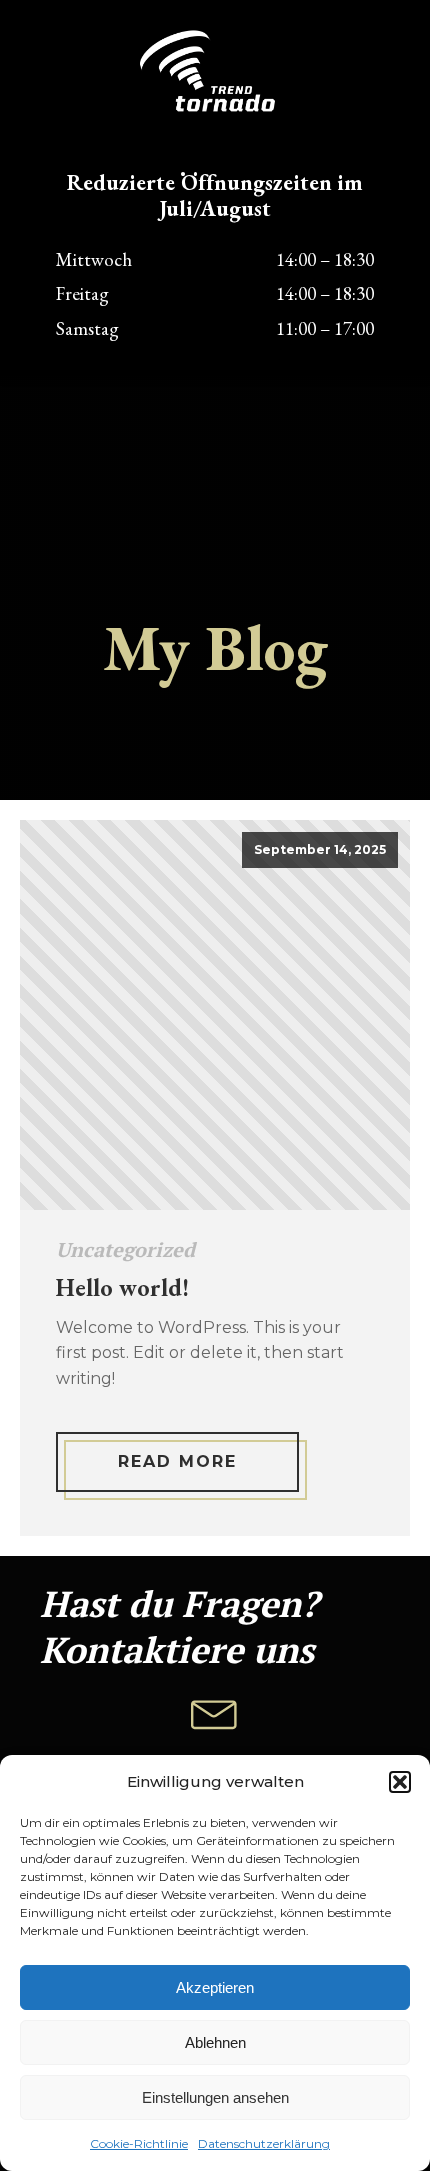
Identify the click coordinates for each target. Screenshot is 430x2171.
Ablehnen (215, 2042)
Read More (177, 1461)
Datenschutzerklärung (264, 2143)
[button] (400, 1782)
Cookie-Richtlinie (139, 2143)
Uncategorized (125, 1249)
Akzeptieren (215, 1987)
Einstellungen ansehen (215, 2097)
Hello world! (122, 1288)
